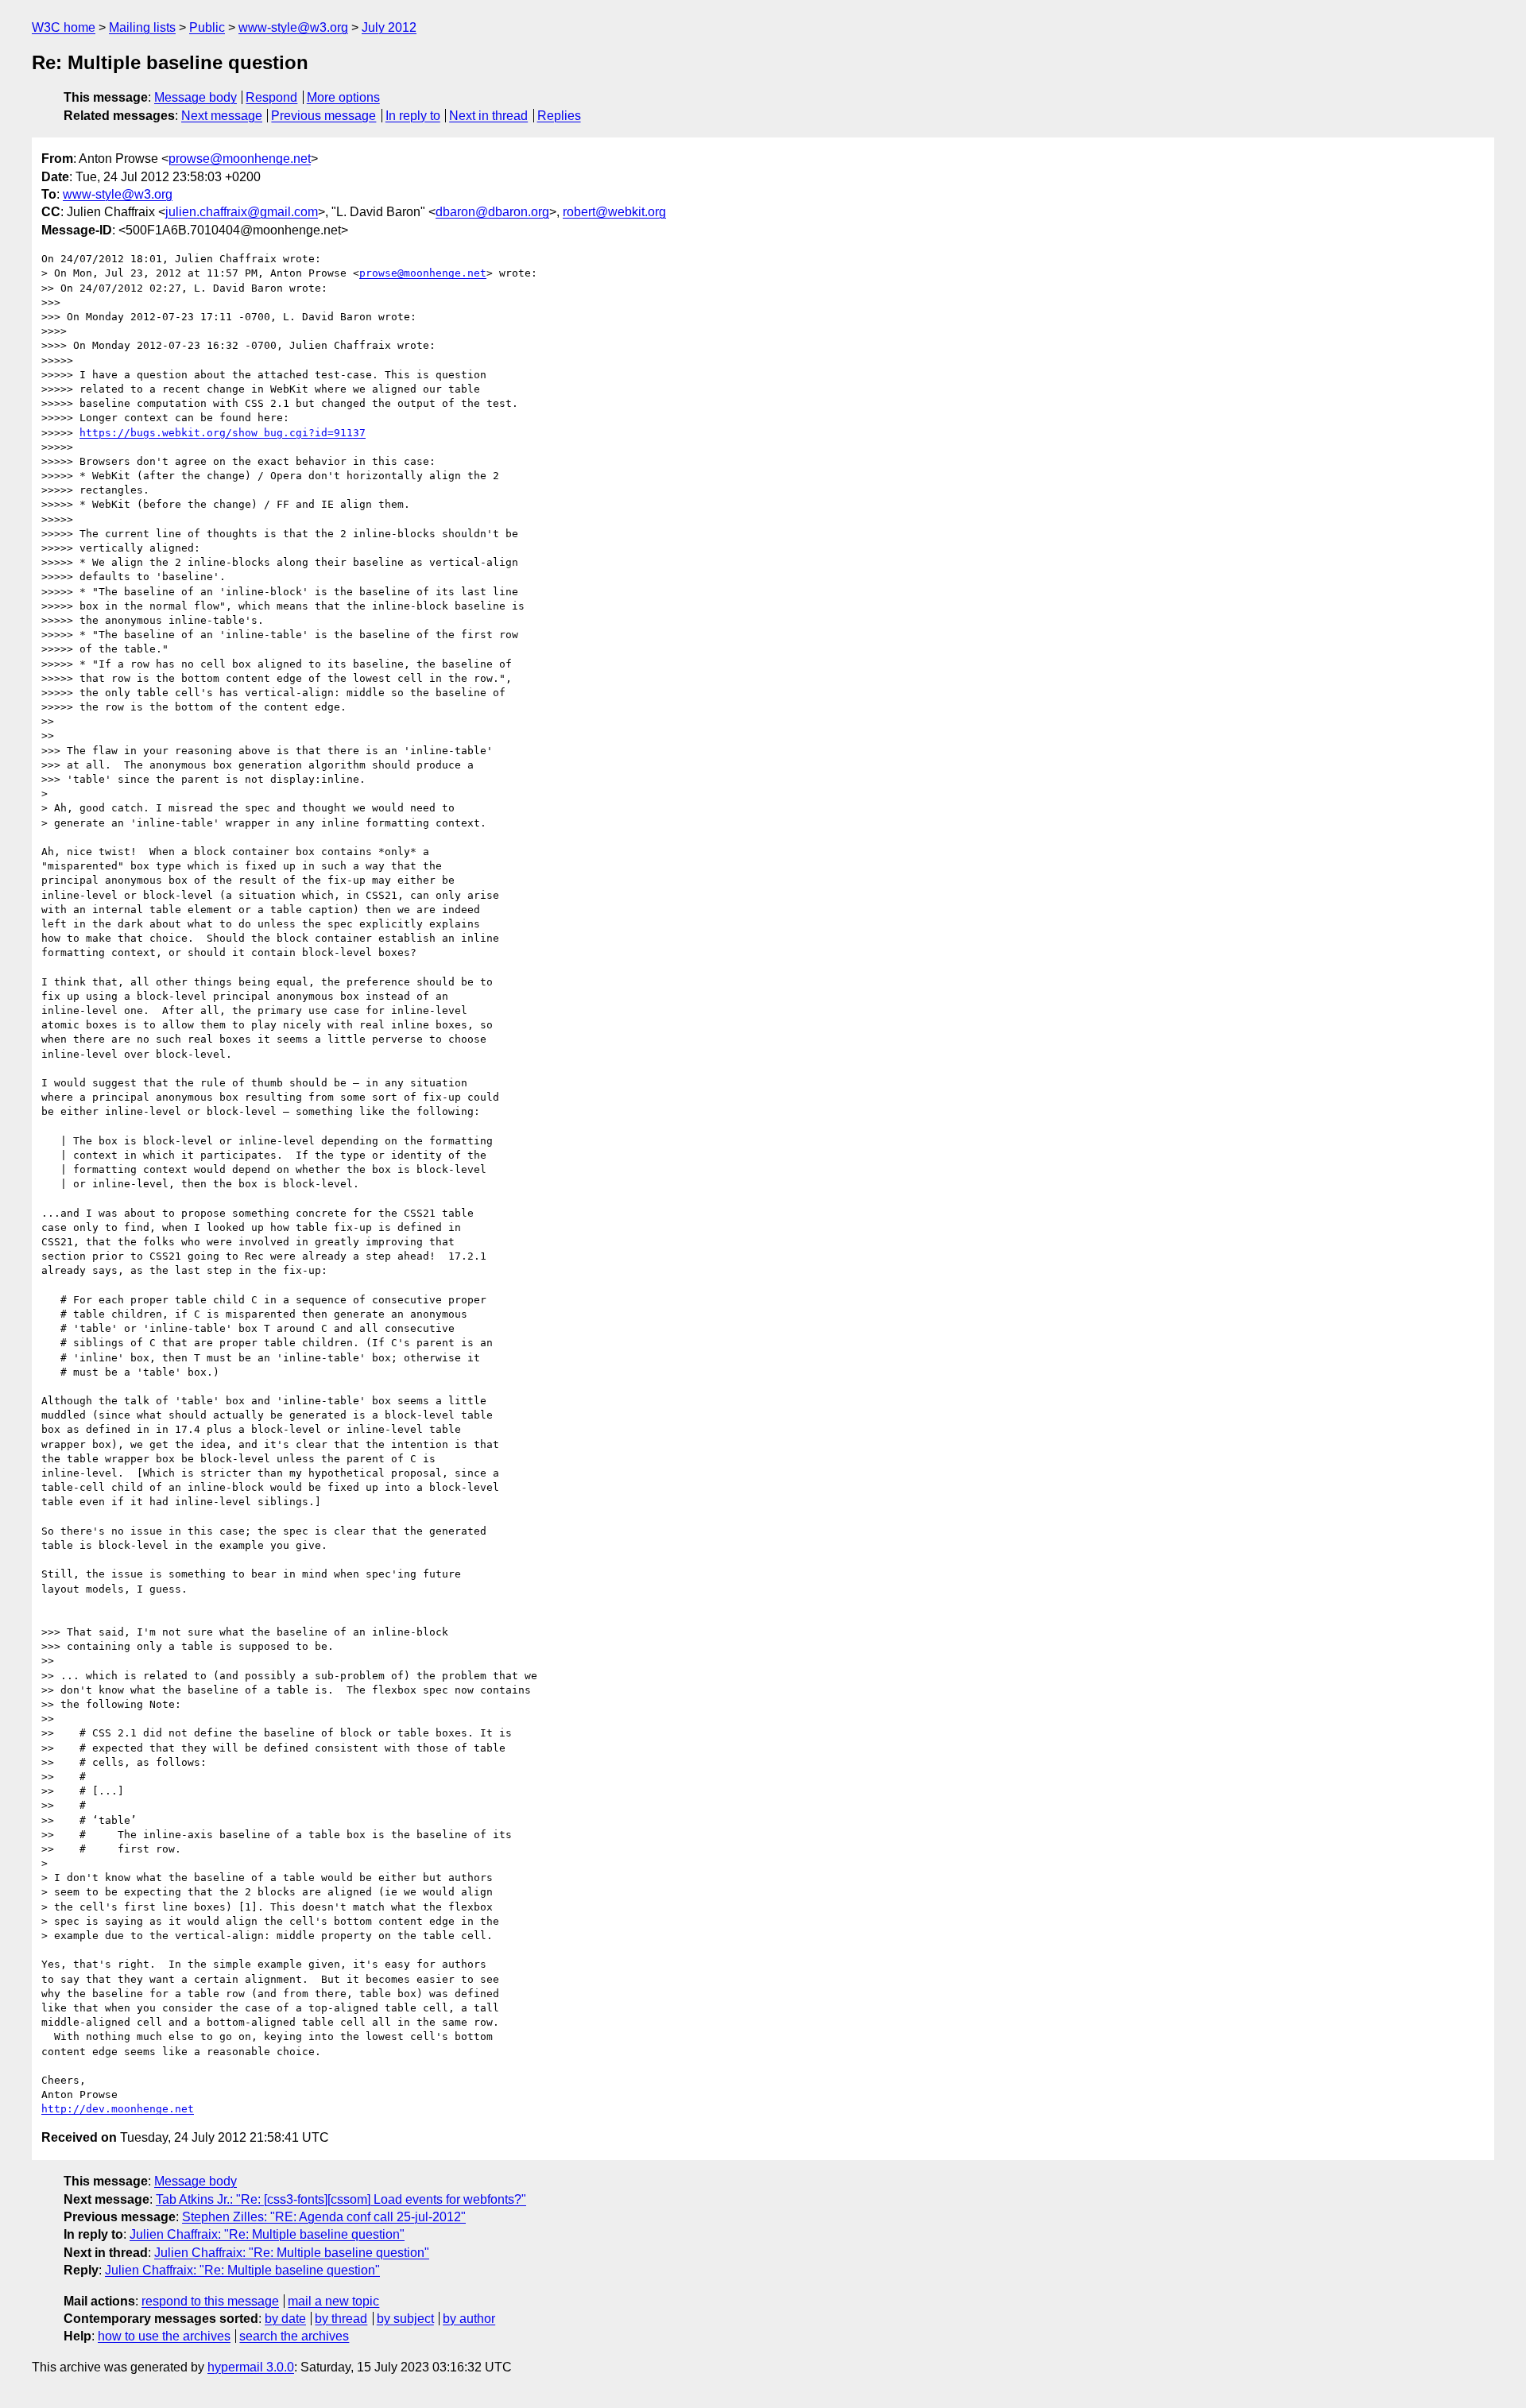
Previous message (323, 116)
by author (469, 2319)
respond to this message (210, 2301)
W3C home (64, 27)
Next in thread (488, 116)
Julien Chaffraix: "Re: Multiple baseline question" (267, 2234)
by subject (405, 2319)
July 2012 (389, 27)
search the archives (294, 2336)
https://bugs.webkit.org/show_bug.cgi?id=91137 (223, 433)
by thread (341, 2319)
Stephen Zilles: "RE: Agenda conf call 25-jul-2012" (324, 2217)
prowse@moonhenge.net (240, 159)
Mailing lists (142, 27)
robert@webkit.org (614, 212)
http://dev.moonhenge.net (118, 2109)
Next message (222, 116)
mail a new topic (333, 2301)
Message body (196, 97)
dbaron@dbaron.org (492, 212)
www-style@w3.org (293, 27)
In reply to (413, 116)
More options (343, 97)
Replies (559, 116)
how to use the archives (164, 2336)
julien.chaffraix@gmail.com (242, 212)
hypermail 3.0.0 (251, 2367)
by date (285, 2319)
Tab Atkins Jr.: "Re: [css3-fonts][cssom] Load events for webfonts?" (341, 2199)
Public (207, 27)
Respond (271, 97)
